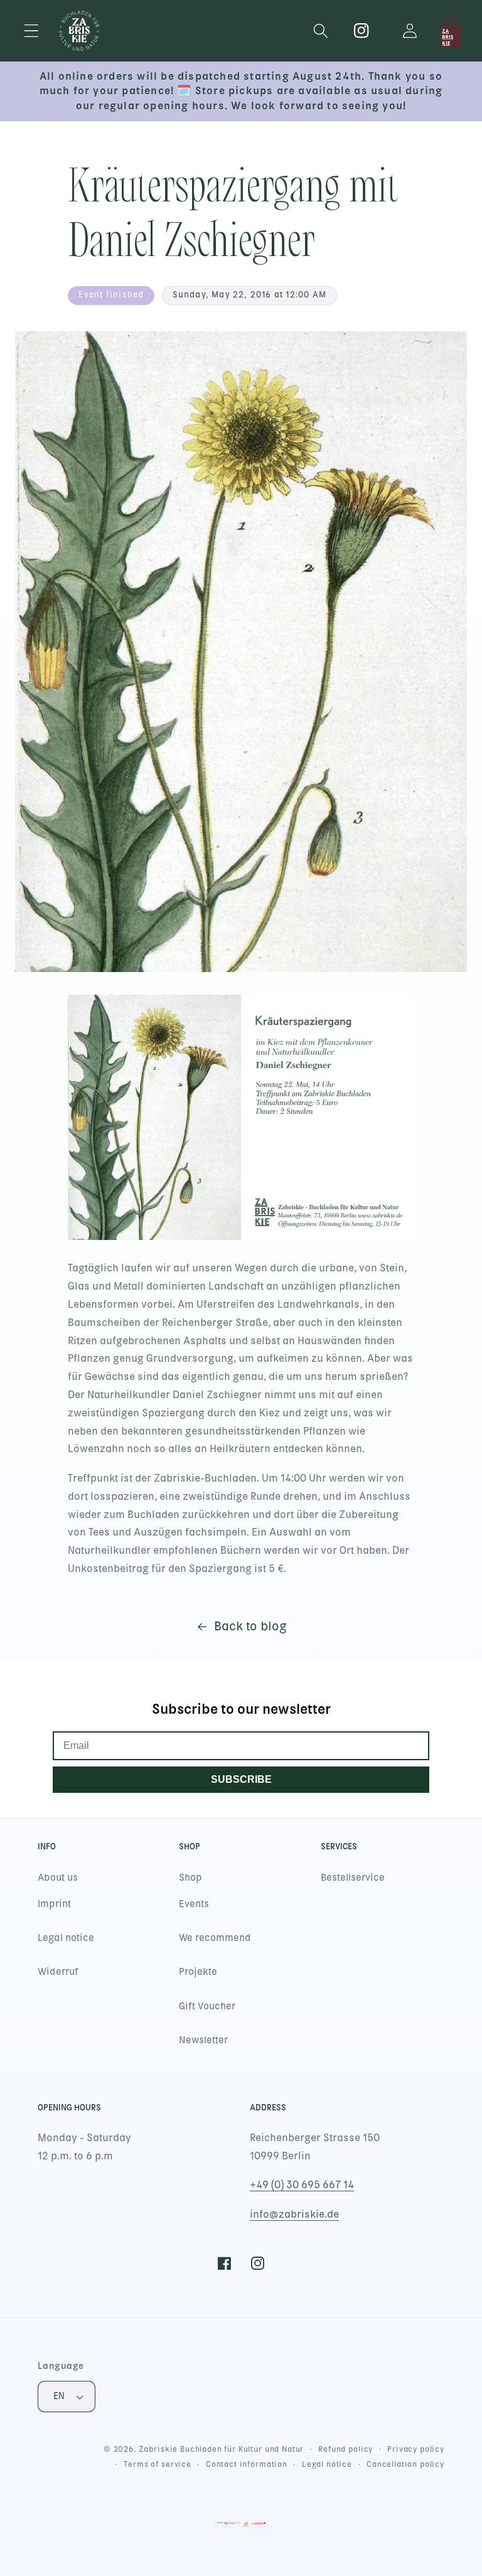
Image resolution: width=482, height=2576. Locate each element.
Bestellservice (353, 1878)
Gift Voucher (207, 2006)
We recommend (215, 1938)
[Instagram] (362, 31)
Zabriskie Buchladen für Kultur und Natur (222, 2449)
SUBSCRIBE (241, 1779)
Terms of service (157, 2464)
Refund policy (345, 2449)
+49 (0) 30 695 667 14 (302, 2185)
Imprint (54, 1904)
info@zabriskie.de (294, 2214)
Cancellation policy (405, 2464)
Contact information (247, 2464)
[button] (32, 31)
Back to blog (250, 1626)
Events (194, 1904)
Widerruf (58, 1972)
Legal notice (66, 1938)
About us (58, 1878)
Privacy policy (416, 2449)
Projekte (198, 1972)
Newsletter (203, 2040)
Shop (190, 1878)
